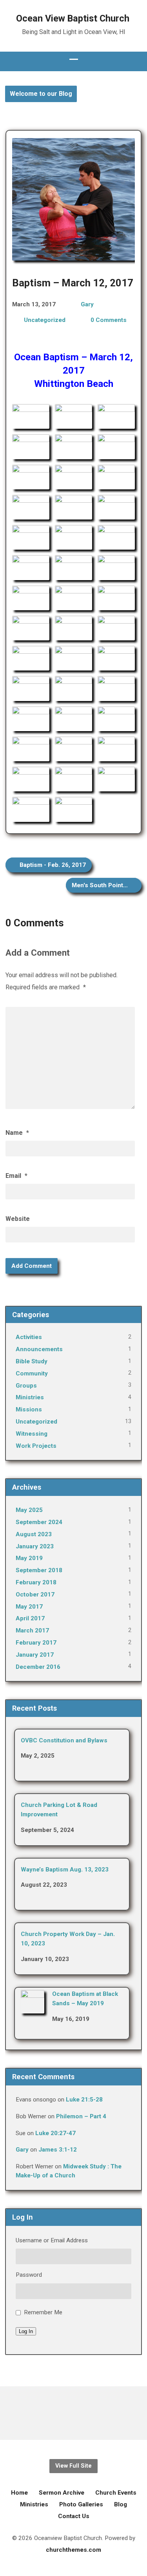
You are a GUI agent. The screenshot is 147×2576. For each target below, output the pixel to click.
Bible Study (32, 1361)
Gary (87, 304)
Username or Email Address (52, 2240)
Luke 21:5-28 (84, 2100)
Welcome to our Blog (41, 94)
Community (32, 1373)
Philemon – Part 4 (81, 2116)
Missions (29, 1409)
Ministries (30, 1397)
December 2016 (38, 1667)
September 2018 (39, 1570)
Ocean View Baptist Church (73, 18)
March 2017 (32, 1630)
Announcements (39, 1349)
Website (18, 1219)
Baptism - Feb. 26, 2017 (52, 865)
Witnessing (32, 1434)
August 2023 (34, 1534)
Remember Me (43, 2312)
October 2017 (35, 1594)
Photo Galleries (81, 2504)
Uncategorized (45, 320)
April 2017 (30, 1618)
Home (19, 2493)
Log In (26, 2331)
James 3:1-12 (58, 2150)
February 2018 (36, 1582)
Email (16, 1176)
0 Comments (109, 320)
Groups (26, 1386)
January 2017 (35, 1655)
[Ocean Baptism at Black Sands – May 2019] (33, 2008)
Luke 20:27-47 (55, 2133)
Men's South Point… (101, 885)
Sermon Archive (62, 2493)
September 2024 (39, 1522)
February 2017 (36, 1643)
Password (29, 2275)
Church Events (116, 2493)
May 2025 (29, 1510)
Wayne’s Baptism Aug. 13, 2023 (65, 1870)
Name (17, 1133)
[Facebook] (73, 2413)
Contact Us (74, 2516)
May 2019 (29, 1558)
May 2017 (29, 1607)
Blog (121, 2504)
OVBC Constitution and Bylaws (64, 1740)
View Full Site (73, 2466)
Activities (29, 1337)
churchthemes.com (73, 2550)
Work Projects (36, 1446)
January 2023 (35, 1546)
